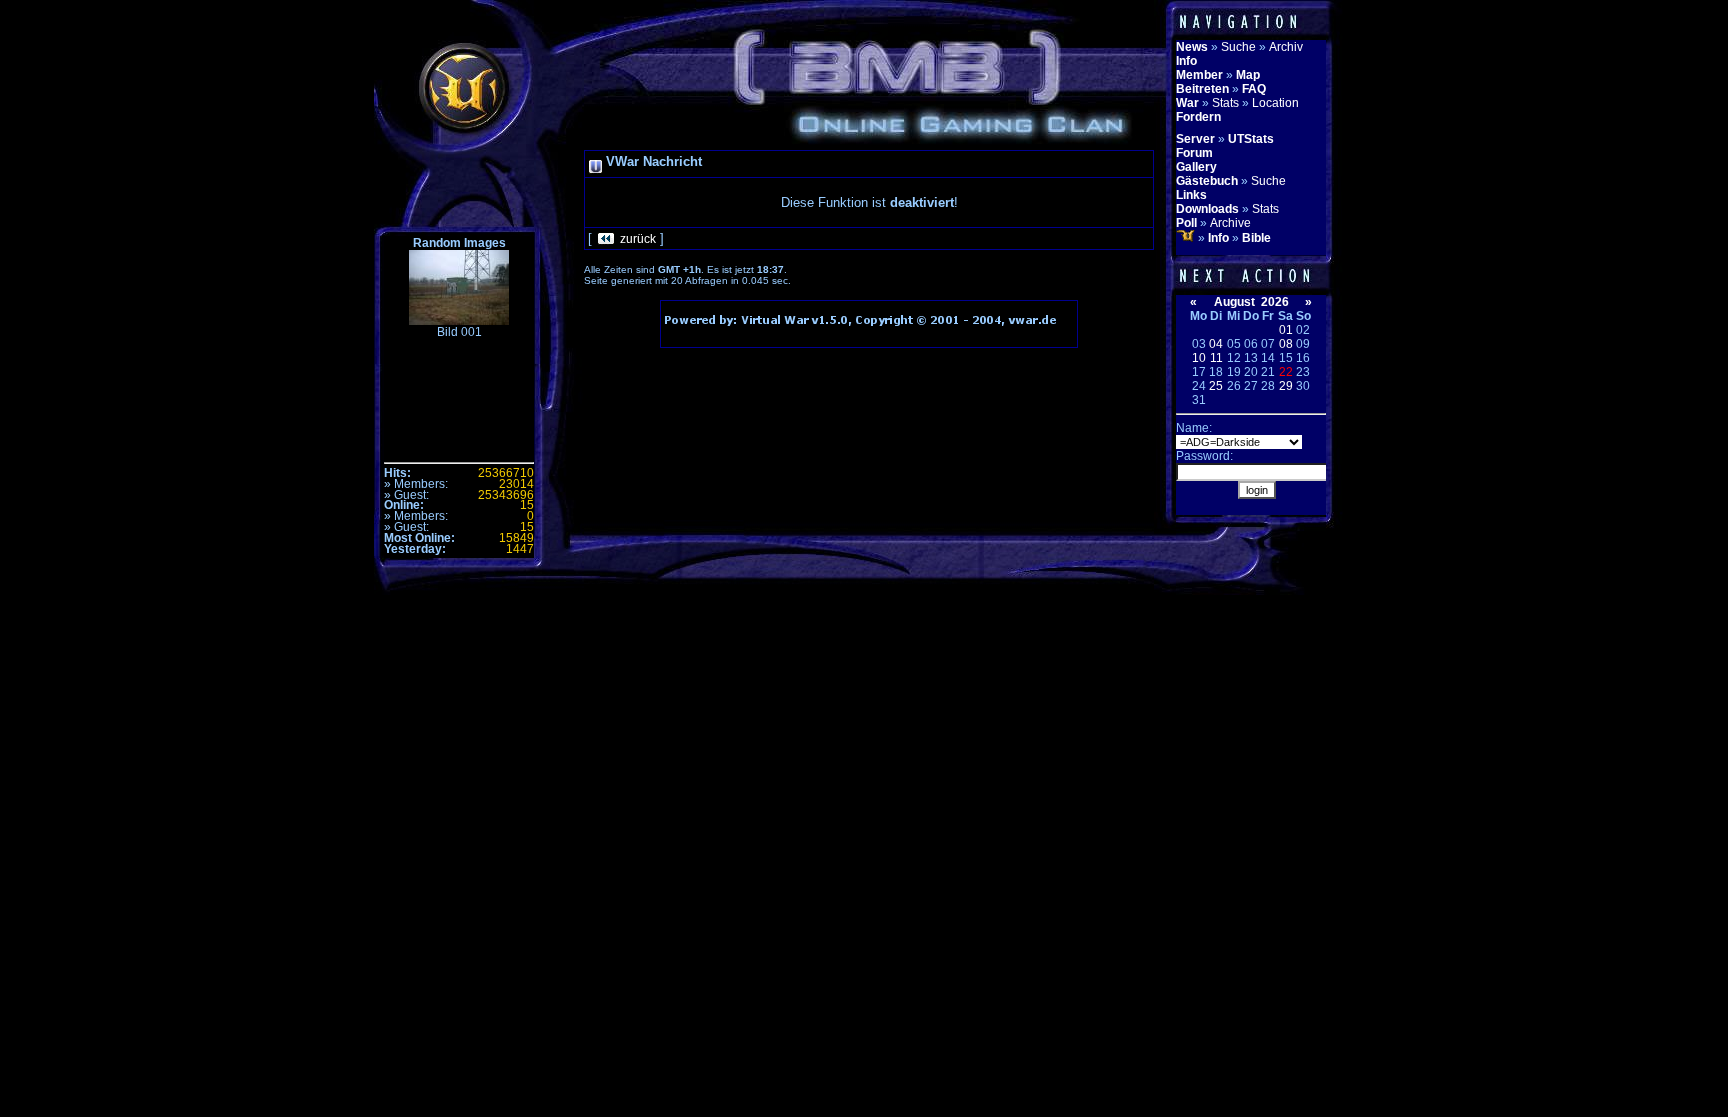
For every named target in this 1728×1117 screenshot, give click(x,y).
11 (1216, 358)
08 (1286, 344)
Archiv (1286, 47)
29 (1286, 386)
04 (1216, 344)
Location (1275, 103)
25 (1216, 386)
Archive (1230, 223)
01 (1286, 330)
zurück (638, 239)
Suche (1238, 47)
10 (1199, 358)
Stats (1225, 103)
